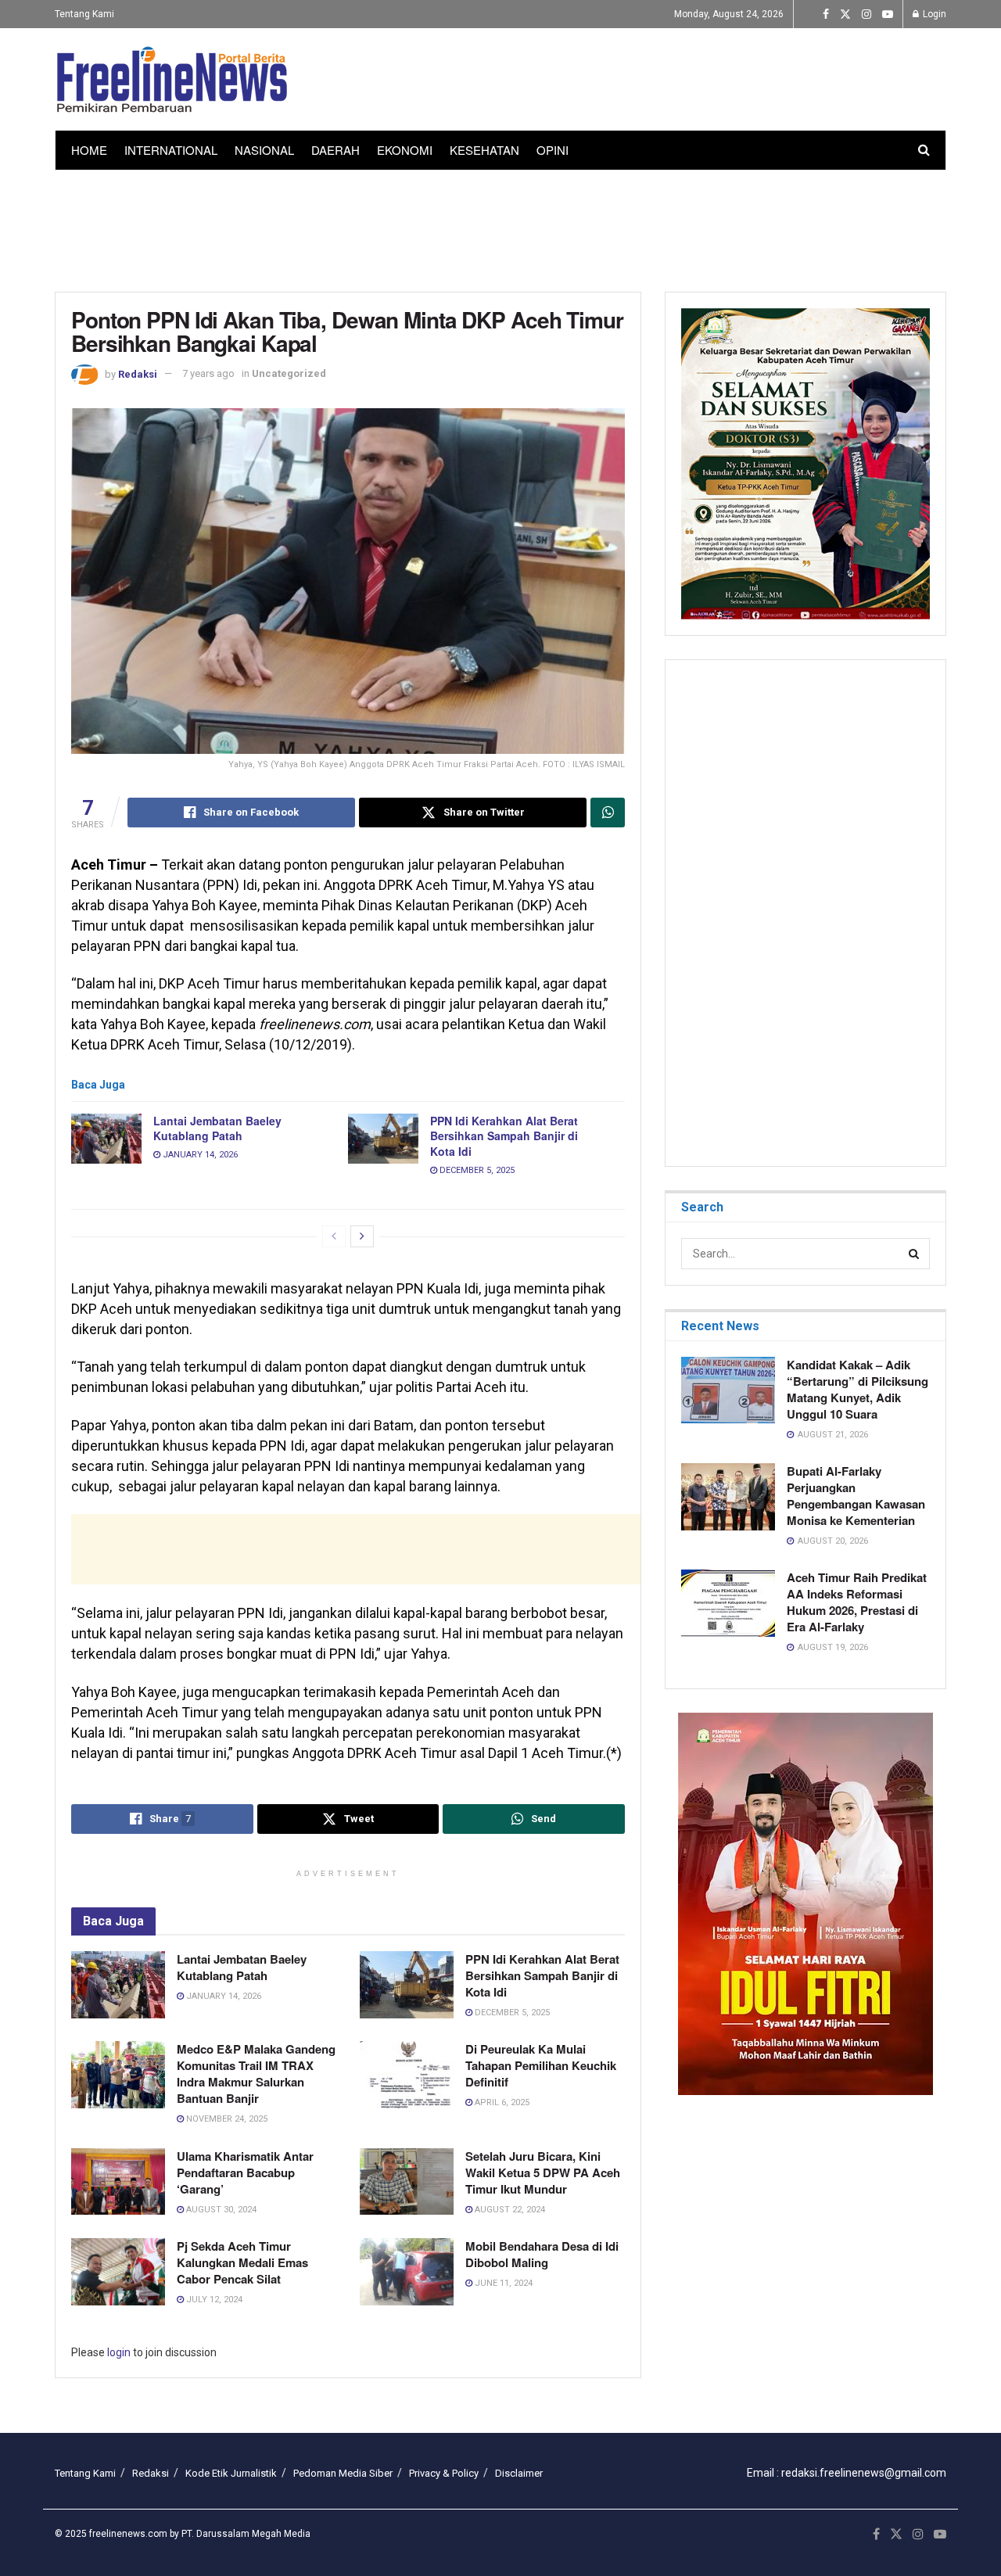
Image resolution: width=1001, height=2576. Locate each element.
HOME (89, 150)
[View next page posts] (362, 1236)
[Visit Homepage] (172, 80)
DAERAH (335, 150)
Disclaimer (519, 2473)
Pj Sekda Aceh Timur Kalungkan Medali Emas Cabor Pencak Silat (242, 2262)
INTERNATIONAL (171, 150)
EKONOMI (405, 150)
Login (933, 14)
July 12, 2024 (213, 2300)
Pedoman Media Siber (343, 2473)
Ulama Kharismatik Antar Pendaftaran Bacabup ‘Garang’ (245, 2172)
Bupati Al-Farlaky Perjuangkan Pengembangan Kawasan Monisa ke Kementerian (856, 1496)
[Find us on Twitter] (845, 14)
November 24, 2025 (226, 2119)
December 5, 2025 (476, 1170)
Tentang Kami (84, 14)
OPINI (553, 150)
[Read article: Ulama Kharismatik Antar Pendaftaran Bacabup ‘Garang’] (118, 2182)
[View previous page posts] (334, 1236)
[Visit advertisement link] (805, 1904)
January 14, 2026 (199, 1155)
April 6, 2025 (501, 2102)
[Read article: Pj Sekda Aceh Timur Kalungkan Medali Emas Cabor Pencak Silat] (118, 2272)
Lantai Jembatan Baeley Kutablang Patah (217, 1128)
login (119, 2352)
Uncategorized (289, 373)
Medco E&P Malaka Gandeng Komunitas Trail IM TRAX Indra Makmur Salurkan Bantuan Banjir (256, 2074)
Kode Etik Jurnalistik (231, 2473)
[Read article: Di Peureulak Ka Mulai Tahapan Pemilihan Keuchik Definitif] (407, 2075)
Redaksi (138, 373)
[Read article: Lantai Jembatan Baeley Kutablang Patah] (106, 1139)
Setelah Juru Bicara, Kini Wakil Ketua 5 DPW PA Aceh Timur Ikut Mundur (543, 2172)
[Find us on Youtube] (888, 14)
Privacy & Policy (444, 2473)
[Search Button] (924, 150)
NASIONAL (264, 150)
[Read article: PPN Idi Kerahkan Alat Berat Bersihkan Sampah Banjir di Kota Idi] (383, 1139)
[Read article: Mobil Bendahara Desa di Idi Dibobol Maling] (407, 2272)
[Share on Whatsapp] (608, 813)
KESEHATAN (484, 150)
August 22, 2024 (509, 2210)
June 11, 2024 (502, 2283)
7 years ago (208, 373)
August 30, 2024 (220, 2210)
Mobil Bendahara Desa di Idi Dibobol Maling (542, 2254)
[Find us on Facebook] (826, 14)
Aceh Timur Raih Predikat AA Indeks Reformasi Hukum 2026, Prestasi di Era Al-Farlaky (857, 1602)
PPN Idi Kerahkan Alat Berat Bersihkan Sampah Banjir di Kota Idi (504, 1136)
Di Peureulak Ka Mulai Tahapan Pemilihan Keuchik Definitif (541, 2065)
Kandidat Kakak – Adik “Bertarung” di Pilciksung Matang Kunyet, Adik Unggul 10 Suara (857, 1389)
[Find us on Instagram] (866, 14)
